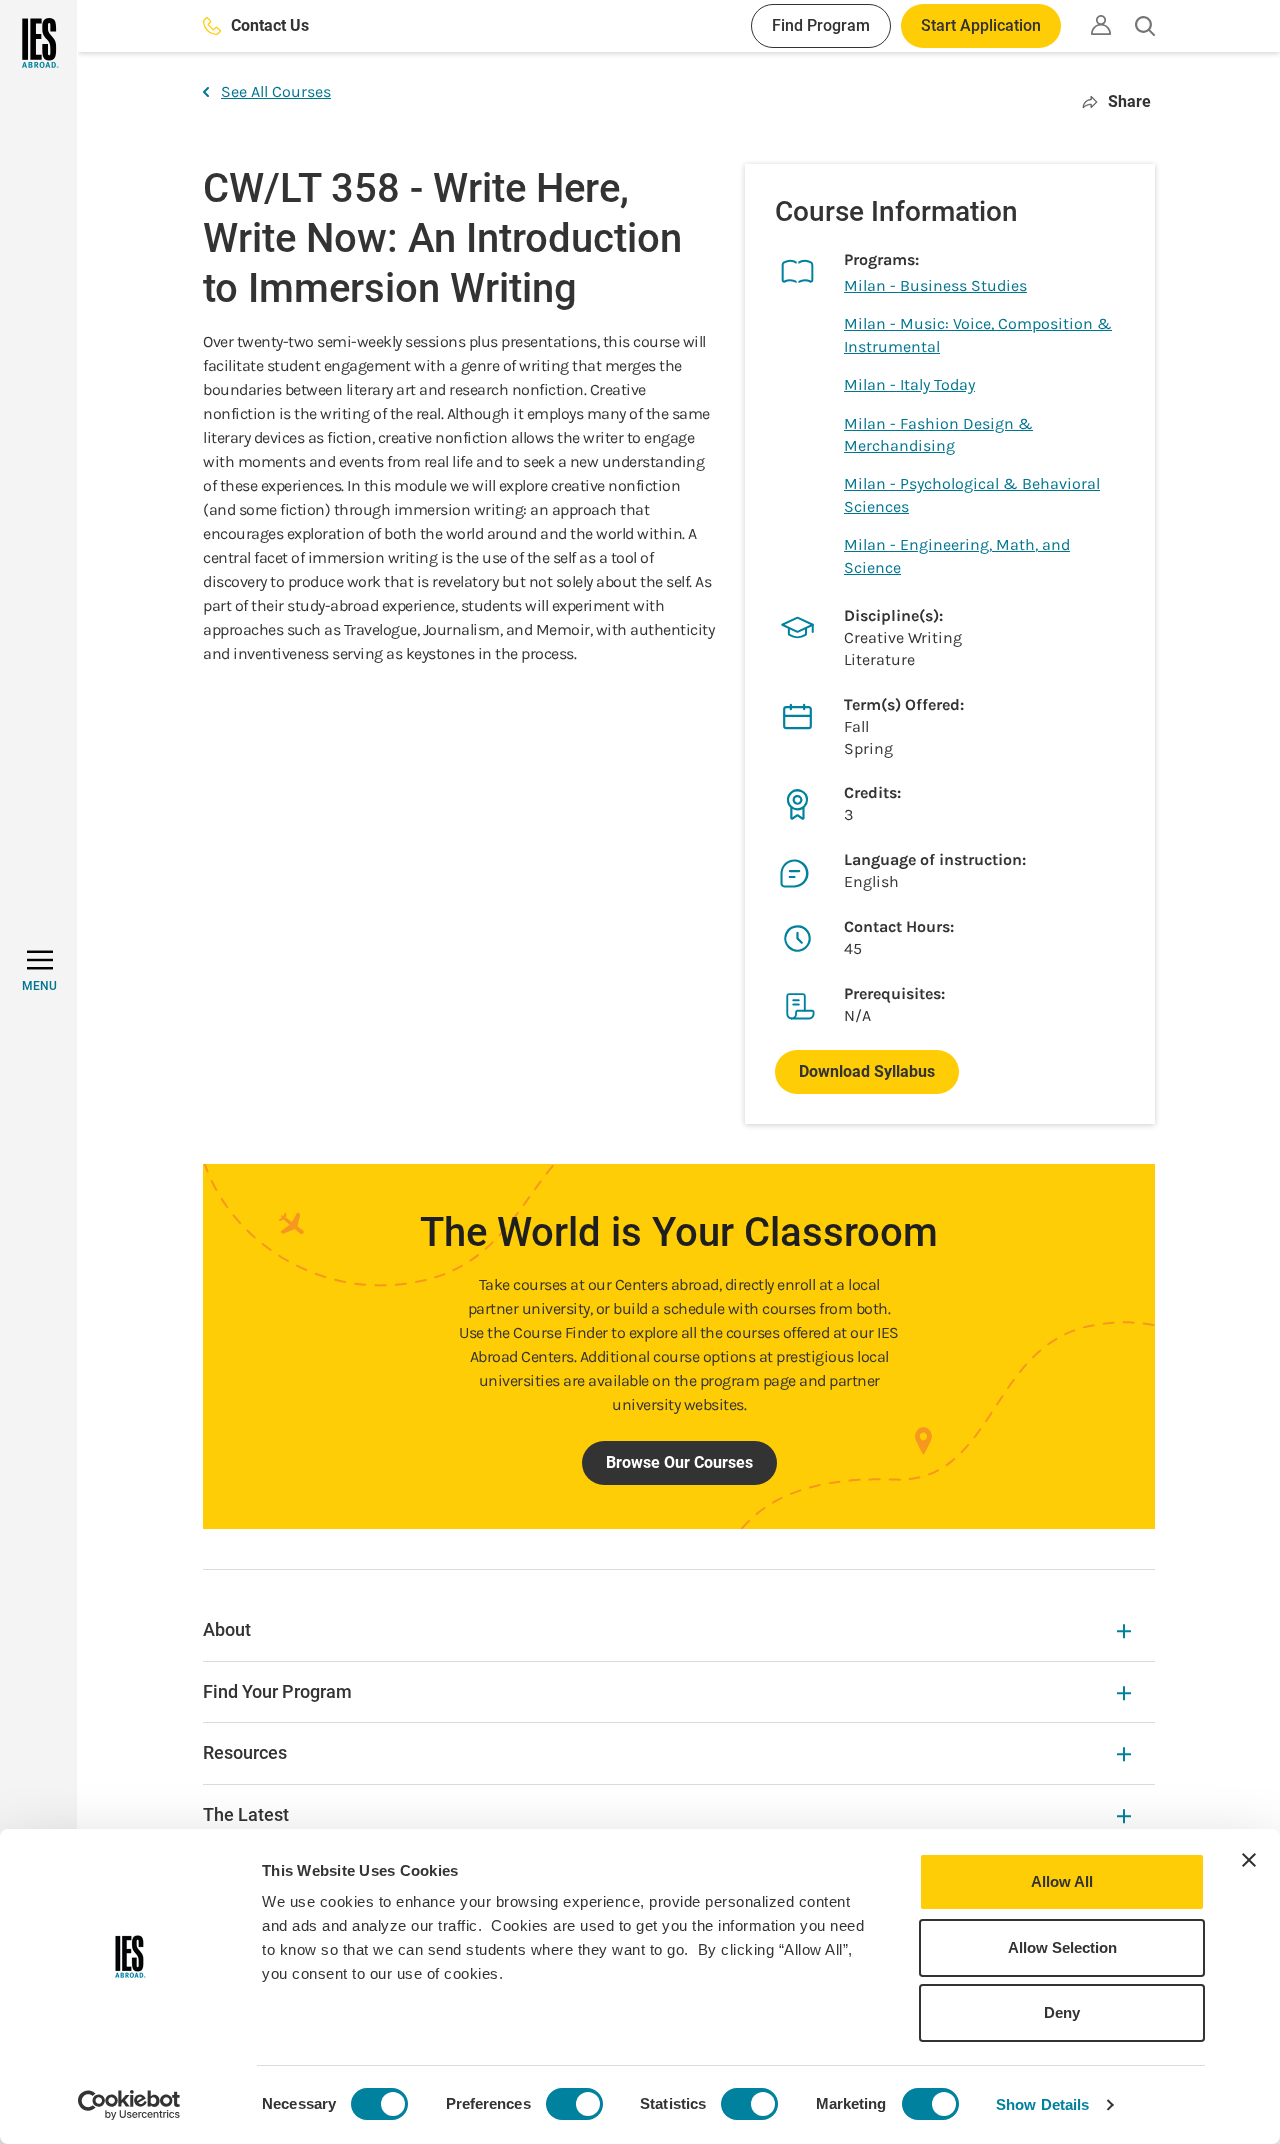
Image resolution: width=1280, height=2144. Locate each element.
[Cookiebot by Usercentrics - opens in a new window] (129, 2105)
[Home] (38, 43)
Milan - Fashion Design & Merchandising (938, 434)
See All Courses (276, 91)
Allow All (1062, 1881)
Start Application (981, 25)
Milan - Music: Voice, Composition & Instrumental (978, 334)
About (227, 1629)
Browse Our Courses (679, 1462)
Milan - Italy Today (909, 384)
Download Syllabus (867, 1071)
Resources (245, 1752)
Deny (1062, 2012)
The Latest (246, 1814)
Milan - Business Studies (935, 285)
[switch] (574, 2104)
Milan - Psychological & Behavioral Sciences (972, 494)
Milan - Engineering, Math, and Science (957, 555)
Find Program (821, 25)
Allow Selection (1062, 1947)
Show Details (1042, 2104)
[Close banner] (1249, 1860)
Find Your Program (277, 1691)
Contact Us (270, 25)
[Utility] (1101, 25)
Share (1129, 101)
